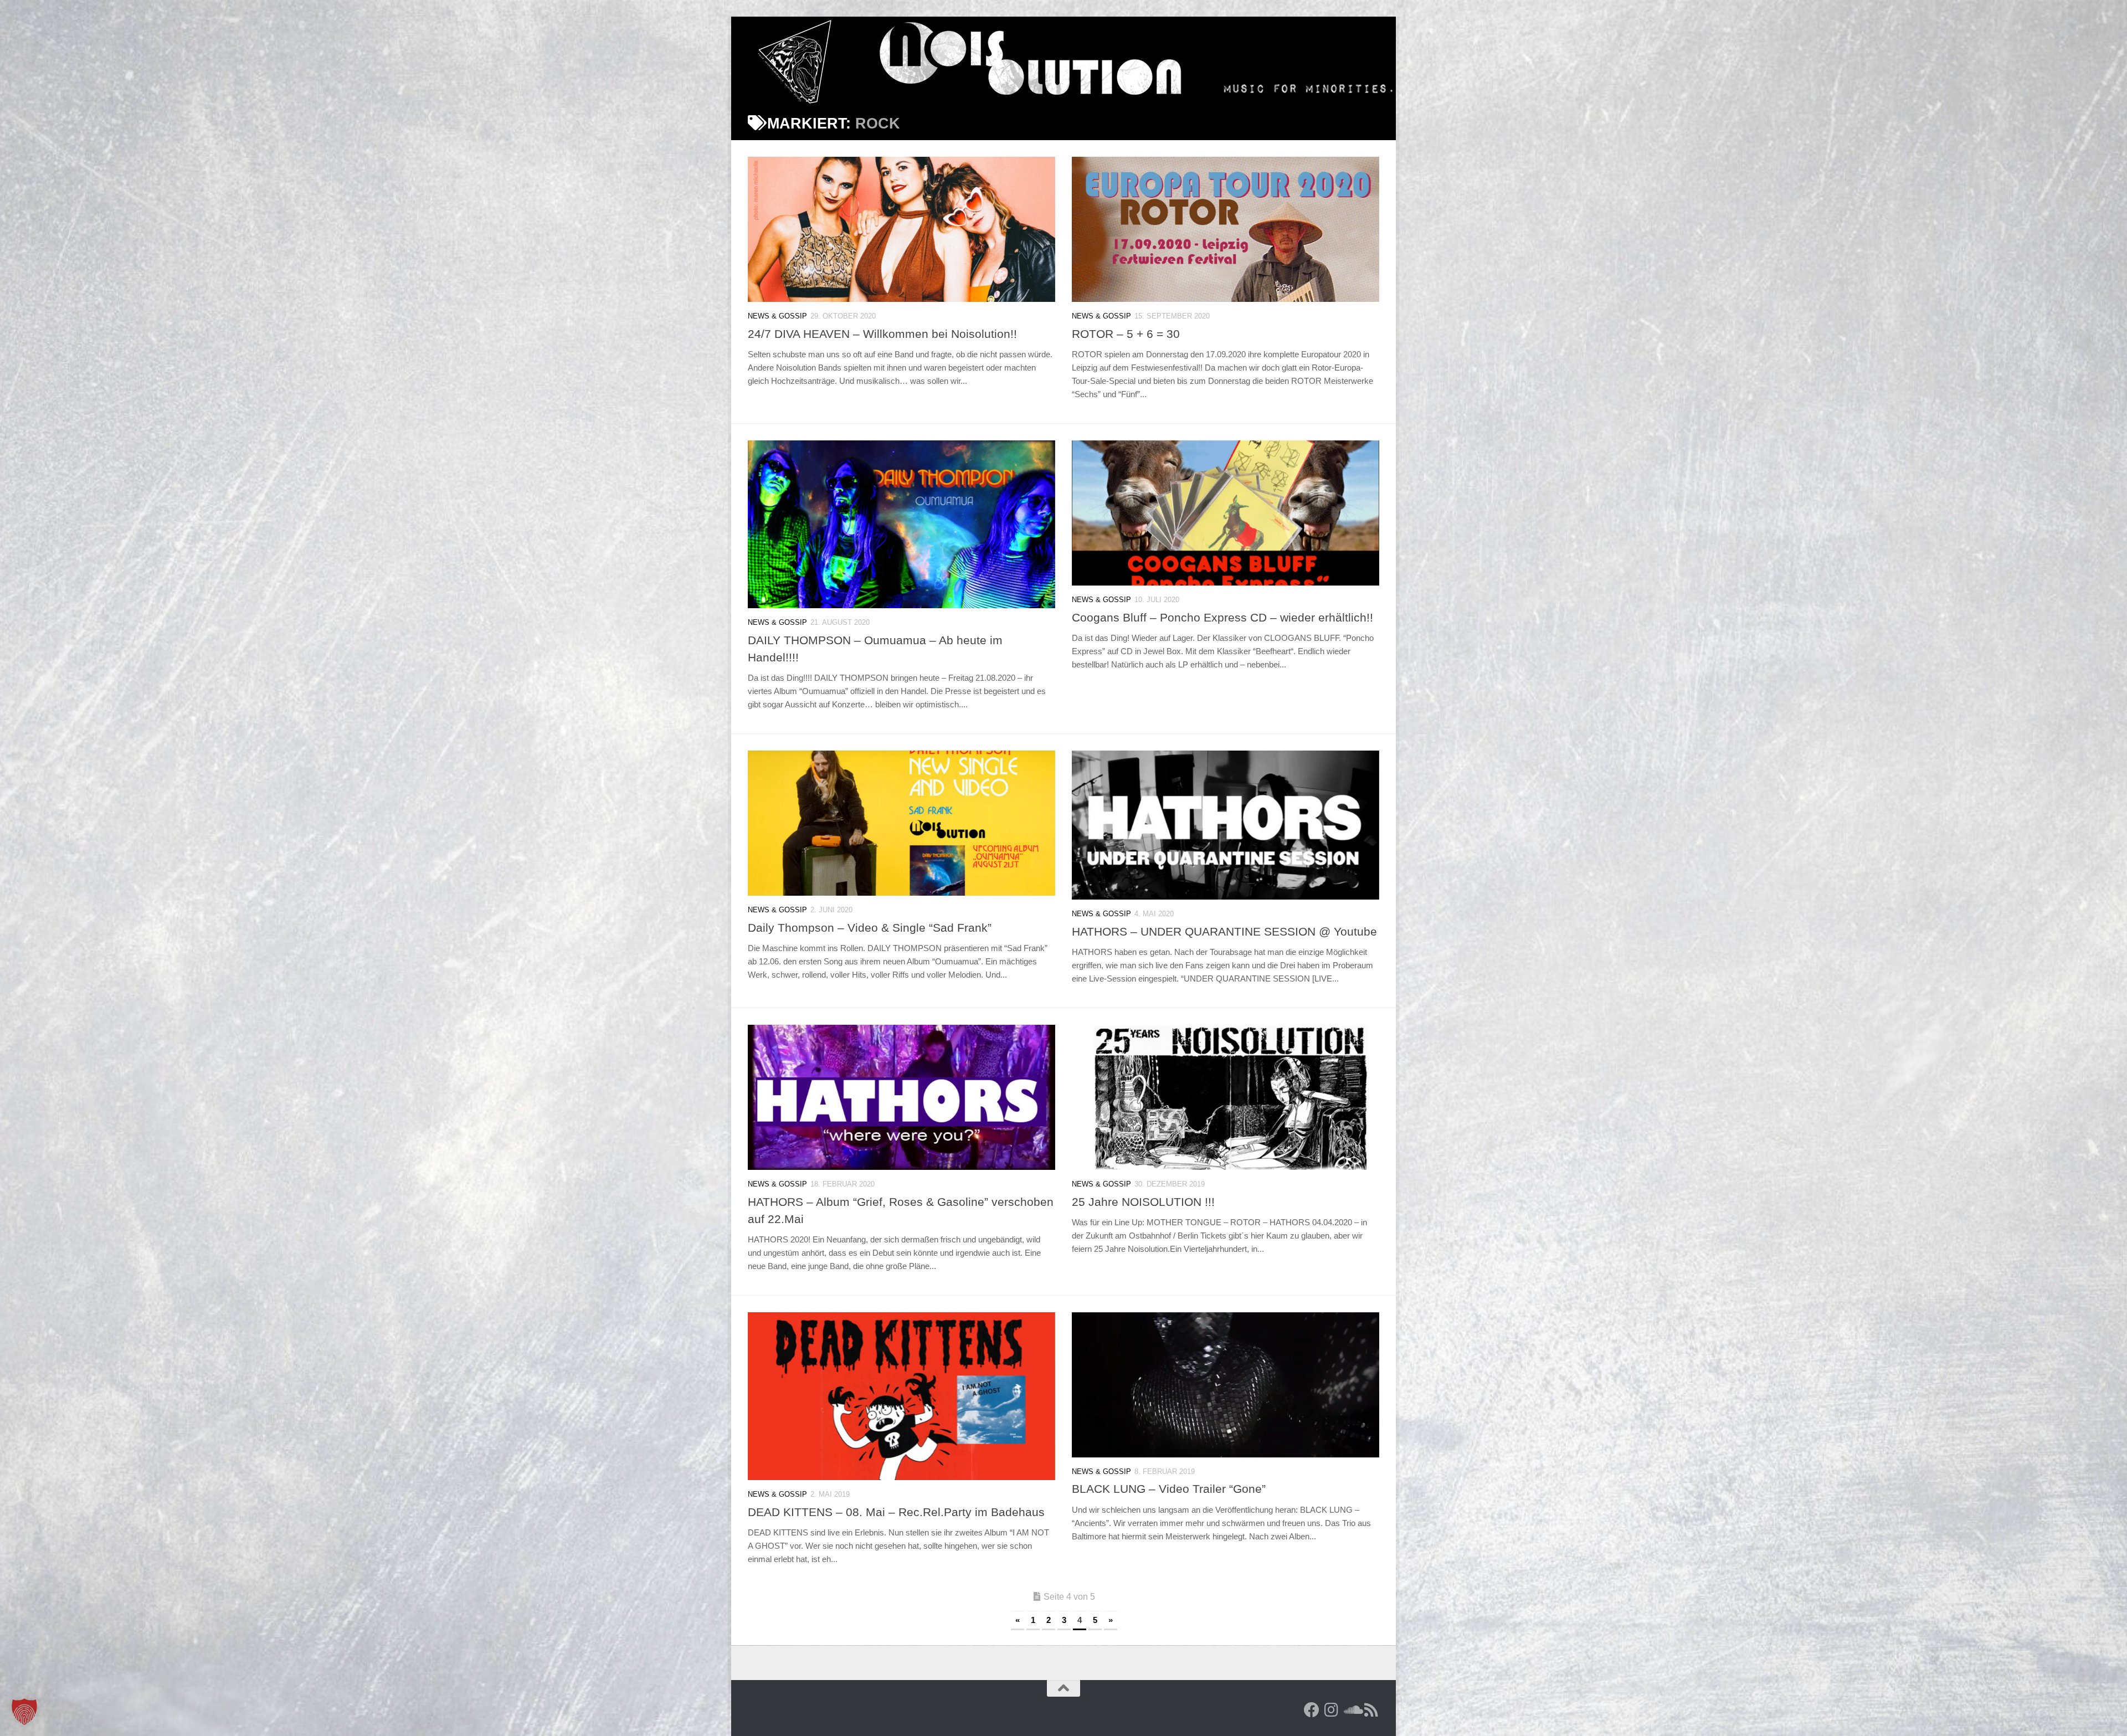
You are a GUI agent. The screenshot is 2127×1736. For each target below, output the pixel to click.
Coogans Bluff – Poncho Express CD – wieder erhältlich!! (1222, 617)
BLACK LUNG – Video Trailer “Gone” (1169, 1489)
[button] (24, 1712)
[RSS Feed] (1371, 1710)
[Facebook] (1312, 1710)
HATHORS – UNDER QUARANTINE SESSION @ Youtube (1224, 931)
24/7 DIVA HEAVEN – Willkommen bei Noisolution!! (882, 334)
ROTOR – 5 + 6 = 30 (1126, 334)
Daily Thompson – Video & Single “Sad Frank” (870, 928)
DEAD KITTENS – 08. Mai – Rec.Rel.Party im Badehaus (896, 1512)
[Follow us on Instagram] (1332, 1710)
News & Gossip (777, 316)
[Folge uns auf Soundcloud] (1352, 1710)
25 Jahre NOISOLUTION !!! (1143, 1202)
